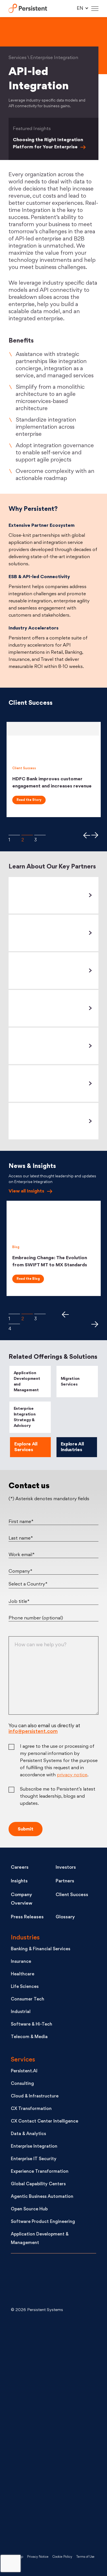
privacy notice (72, 1775)
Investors (66, 1868)
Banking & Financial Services (41, 1949)
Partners (65, 1881)
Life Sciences (25, 1987)
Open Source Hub (29, 2209)
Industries (25, 1938)
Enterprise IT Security (34, 2159)
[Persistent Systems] (30, 2281)
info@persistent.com (33, 1732)
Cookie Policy (62, 2557)
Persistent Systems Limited (28, 9)
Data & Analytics (28, 2134)
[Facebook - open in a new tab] (54, 2478)
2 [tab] (27, 835)
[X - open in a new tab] (54, 2386)
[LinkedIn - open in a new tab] (54, 2341)
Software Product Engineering (43, 2222)
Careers (20, 1868)
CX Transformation (31, 2109)
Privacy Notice (38, 2557)
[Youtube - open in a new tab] (54, 2432)
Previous (86, 835)
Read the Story (29, 800)
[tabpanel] (54, 769)
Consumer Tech (28, 1999)
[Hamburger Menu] (95, 9)
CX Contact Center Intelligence (45, 2122)
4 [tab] (14, 1324)
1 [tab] (14, 835)
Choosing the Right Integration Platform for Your (48, 144)
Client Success (72, 1895)
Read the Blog (28, 1279)
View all (26, 1191)
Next (95, 835)
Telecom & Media (29, 2037)
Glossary (65, 1917)
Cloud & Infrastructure (35, 2096)
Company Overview (22, 1899)
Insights (19, 1881)
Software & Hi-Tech (32, 2025)
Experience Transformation (40, 2172)
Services (23, 2060)
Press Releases (27, 1917)
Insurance (21, 1962)
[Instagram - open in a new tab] (54, 2523)
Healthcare (23, 1974)
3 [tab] (40, 835)
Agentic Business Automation (42, 2197)
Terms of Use (85, 2557)
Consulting (22, 2084)
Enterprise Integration (34, 2147)
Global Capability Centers (38, 2184)
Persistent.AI (24, 2071)
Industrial (21, 2012)
